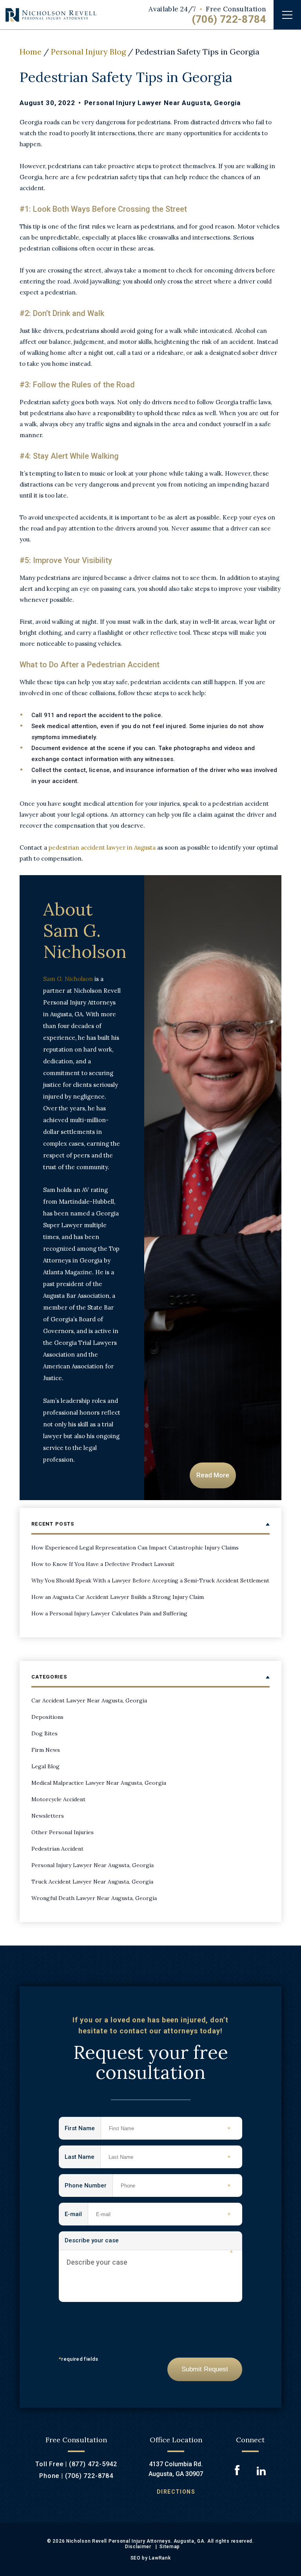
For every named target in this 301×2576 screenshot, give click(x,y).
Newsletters (48, 1816)
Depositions (47, 1717)
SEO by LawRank (151, 2558)
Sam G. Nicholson (68, 979)
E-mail (76, 2215)
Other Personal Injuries (63, 1832)
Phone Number (89, 2186)
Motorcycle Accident (58, 1799)
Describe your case (149, 2244)
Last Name (83, 2157)
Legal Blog (45, 1766)
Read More (213, 1475)
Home (31, 52)
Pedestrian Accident (57, 1849)
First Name (83, 2129)
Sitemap (170, 2547)
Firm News (46, 1750)
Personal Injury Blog (88, 52)
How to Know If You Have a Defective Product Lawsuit (103, 1564)
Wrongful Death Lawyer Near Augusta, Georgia (94, 1898)
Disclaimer (138, 2547)
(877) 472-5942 (93, 2464)
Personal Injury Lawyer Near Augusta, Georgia (162, 103)
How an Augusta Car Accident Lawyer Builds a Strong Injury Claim (118, 1597)
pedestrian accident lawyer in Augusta (102, 847)
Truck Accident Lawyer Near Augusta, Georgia (92, 1882)
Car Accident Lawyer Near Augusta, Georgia (89, 1700)
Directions (176, 2492)
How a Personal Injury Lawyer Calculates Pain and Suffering (109, 1613)
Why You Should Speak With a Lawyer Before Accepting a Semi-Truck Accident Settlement (150, 1580)
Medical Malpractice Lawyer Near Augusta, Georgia (99, 1783)
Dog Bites (44, 1733)
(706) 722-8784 (229, 19)
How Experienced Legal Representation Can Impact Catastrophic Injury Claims (135, 1548)
